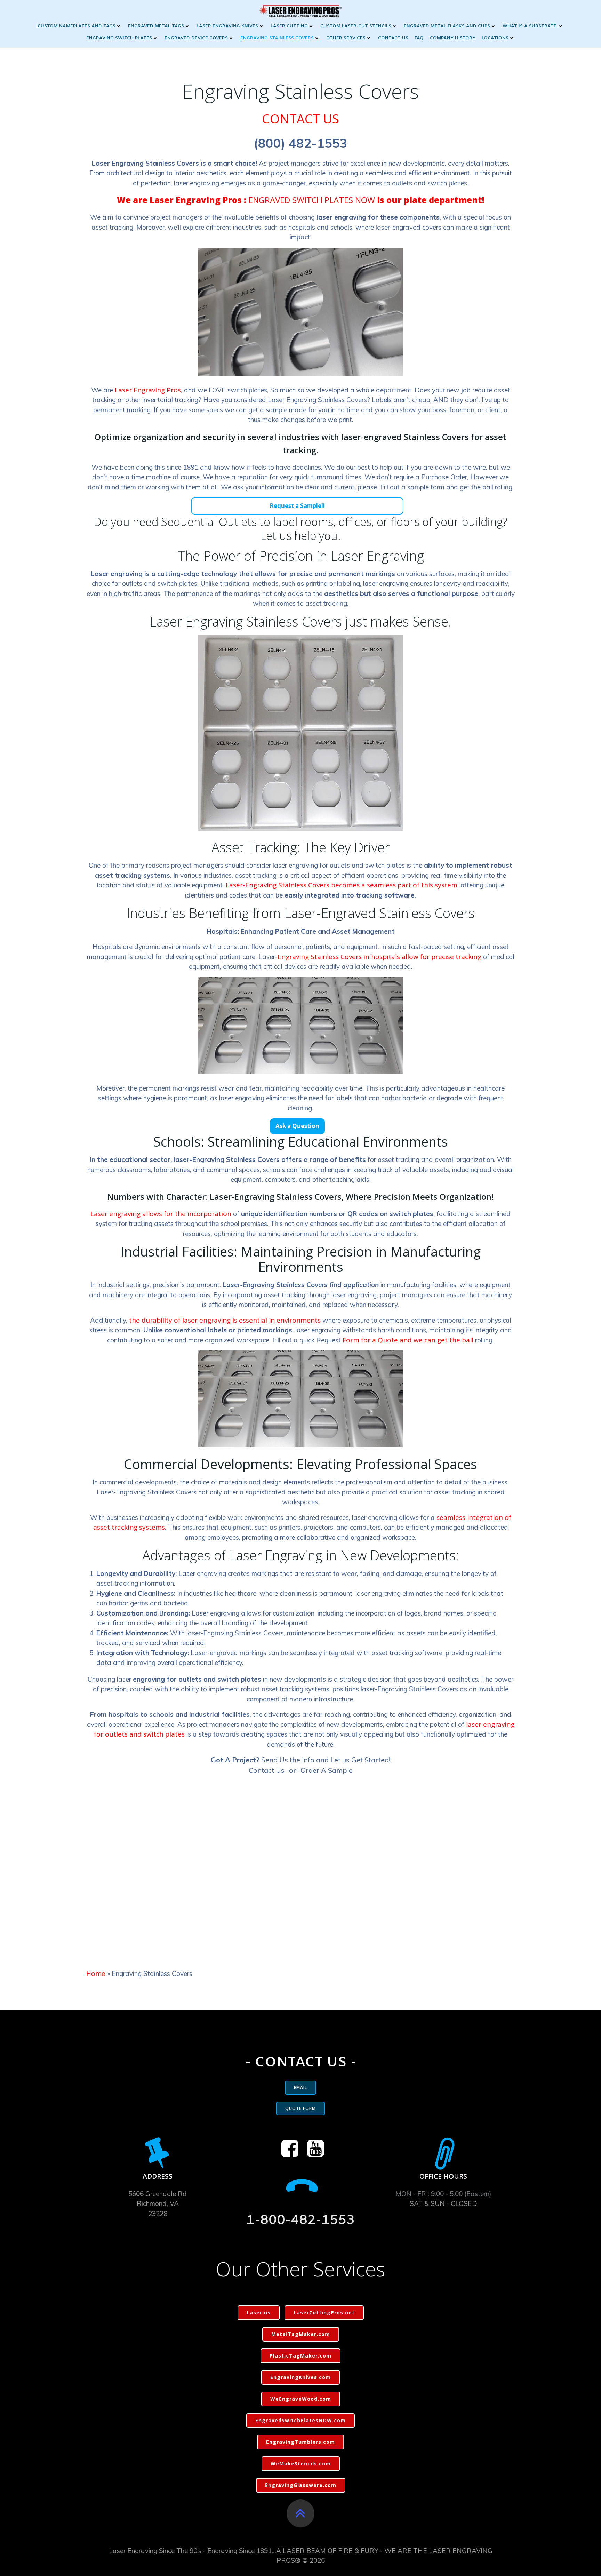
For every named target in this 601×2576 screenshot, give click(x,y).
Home (96, 1973)
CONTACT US (300, 119)
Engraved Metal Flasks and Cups (447, 26)
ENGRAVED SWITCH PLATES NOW (312, 200)
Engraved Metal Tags (156, 26)
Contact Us (393, 38)
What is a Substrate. (530, 26)
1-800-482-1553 (300, 2220)
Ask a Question (297, 1126)
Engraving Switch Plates (119, 38)
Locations (495, 38)
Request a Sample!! (297, 506)
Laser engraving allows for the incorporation (161, 1214)
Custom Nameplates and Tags (77, 26)
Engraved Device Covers (196, 38)
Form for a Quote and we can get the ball (408, 1340)
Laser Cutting (289, 26)
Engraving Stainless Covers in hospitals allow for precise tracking (379, 957)
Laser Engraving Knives (227, 26)
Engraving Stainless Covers (277, 38)
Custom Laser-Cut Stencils (356, 26)
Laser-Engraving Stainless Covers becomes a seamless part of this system (342, 885)
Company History (453, 38)
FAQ (419, 38)
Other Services (346, 38)
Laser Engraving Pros (148, 390)
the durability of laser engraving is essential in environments (225, 1320)
